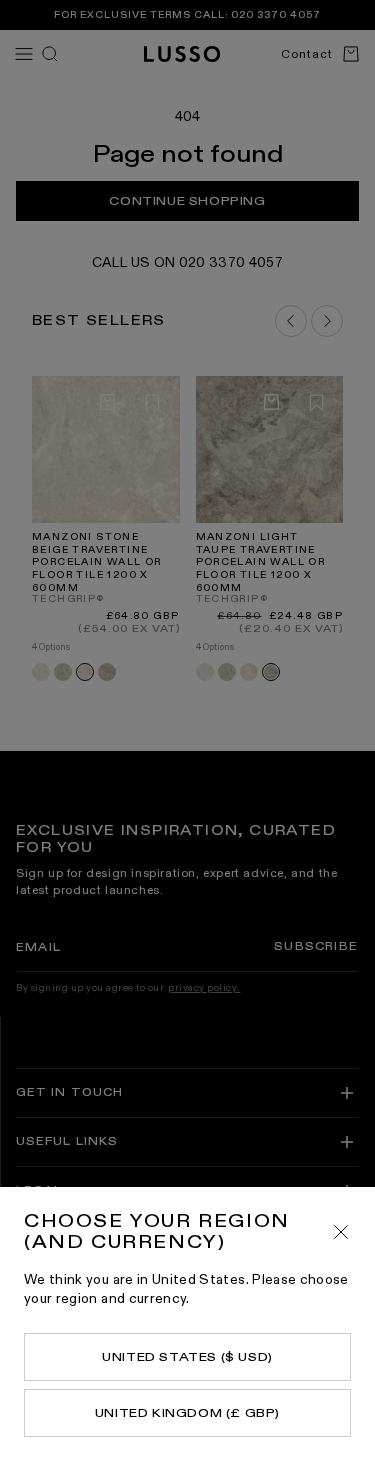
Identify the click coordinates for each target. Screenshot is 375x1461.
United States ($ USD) (187, 1357)
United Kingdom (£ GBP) (187, 1413)
